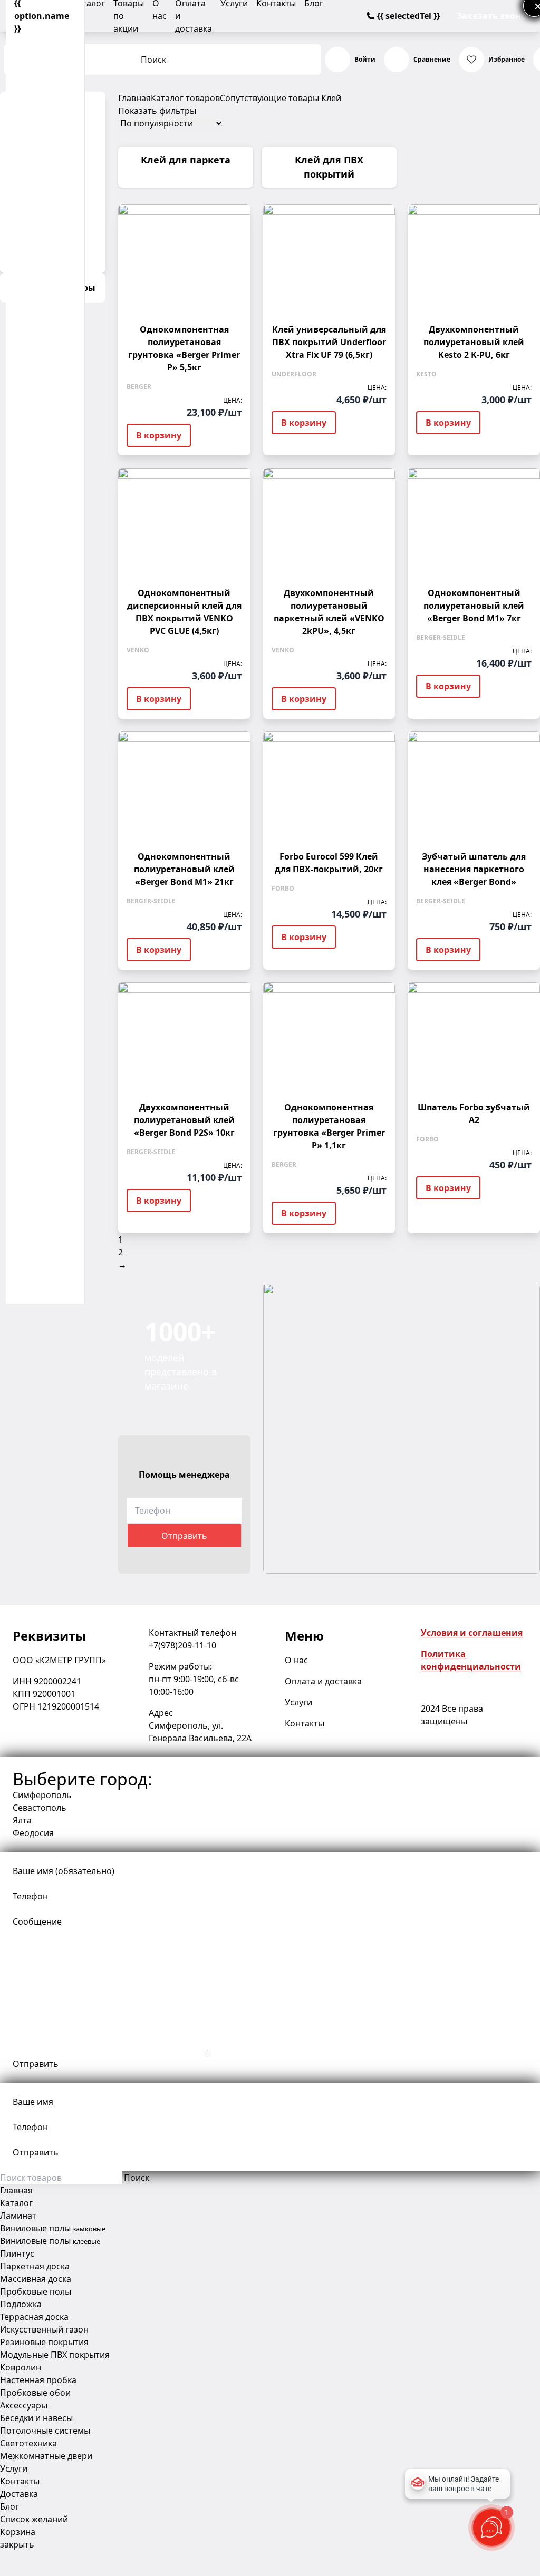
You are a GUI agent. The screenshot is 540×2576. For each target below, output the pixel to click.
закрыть (17, 2544)
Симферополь (42, 1795)
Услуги (298, 1702)
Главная (134, 98)
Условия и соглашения (472, 1633)
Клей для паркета (186, 160)
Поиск (153, 60)
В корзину (159, 435)
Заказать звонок (494, 16)
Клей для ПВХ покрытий (329, 167)
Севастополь (40, 1808)
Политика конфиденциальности (471, 1660)
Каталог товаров (185, 98)
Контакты (305, 1723)
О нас (296, 1660)
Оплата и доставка (323, 1681)
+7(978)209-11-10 (182, 1645)
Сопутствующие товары (269, 98)
